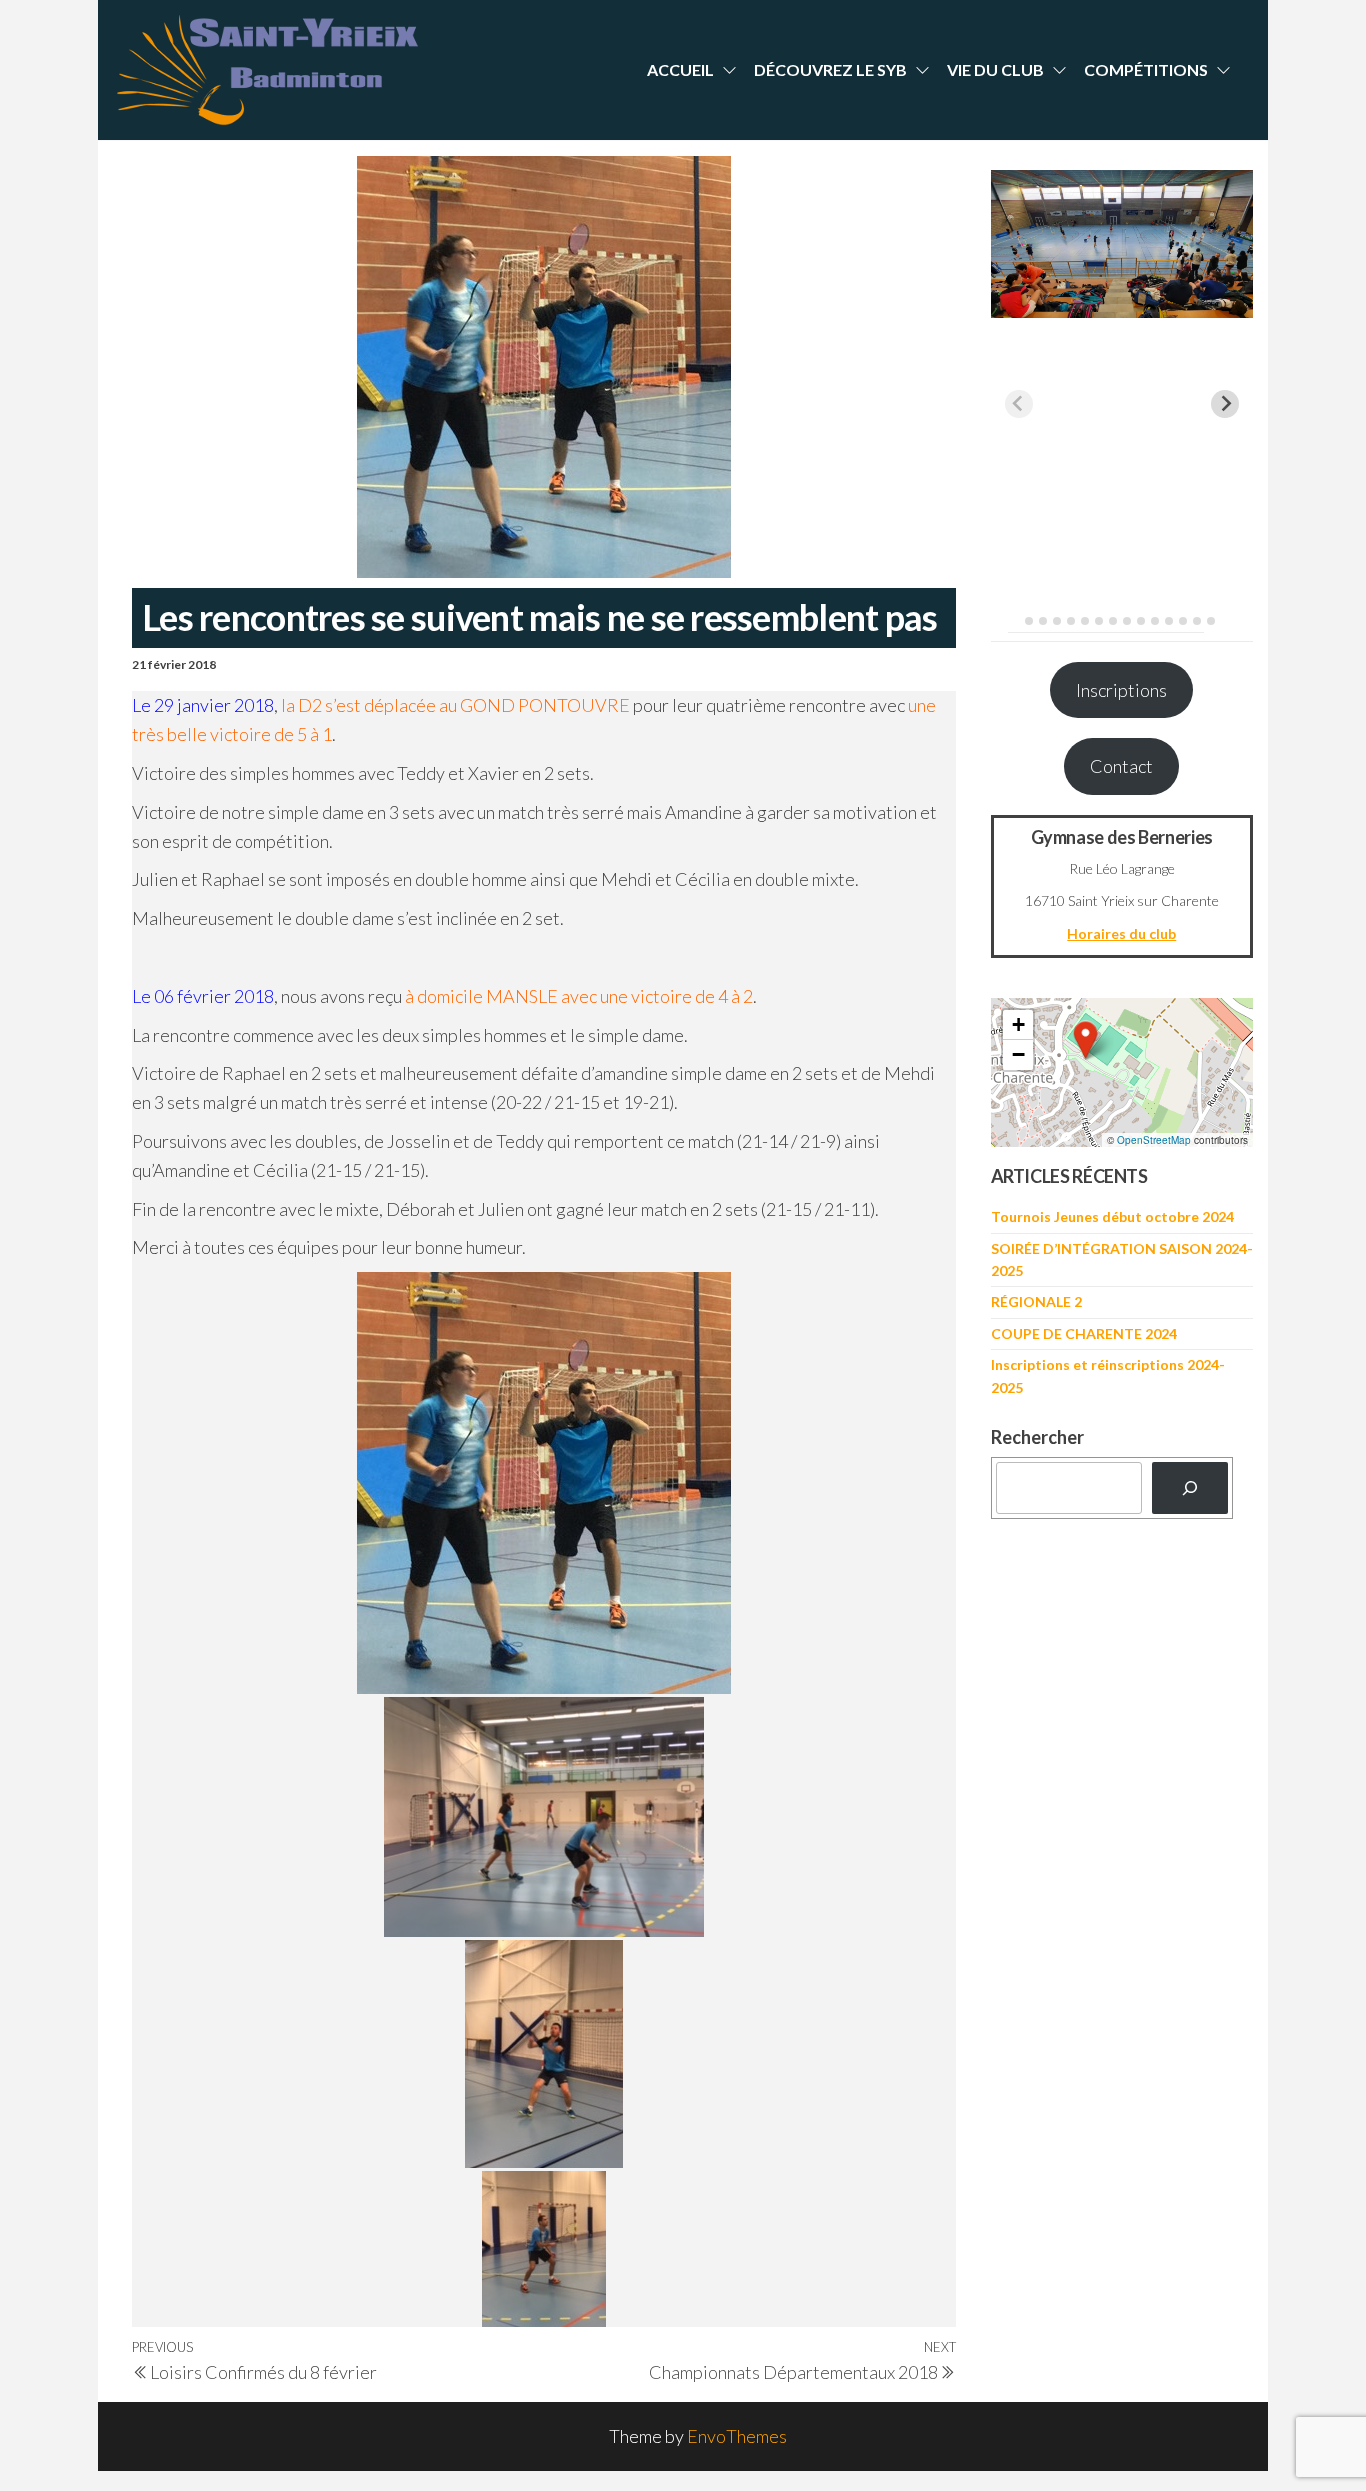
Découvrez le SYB (830, 69)
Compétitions (1146, 69)
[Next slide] (1225, 404)
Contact (1121, 766)
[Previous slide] (1019, 404)
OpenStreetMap (1154, 1140)
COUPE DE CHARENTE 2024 (1084, 1333)
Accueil (680, 69)
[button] (1086, 1040)
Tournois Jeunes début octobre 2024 (1112, 1216)
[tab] (1014, 620)
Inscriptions (1121, 690)
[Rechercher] (1190, 1488)
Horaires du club (1121, 933)
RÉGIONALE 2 (1036, 1301)
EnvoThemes (737, 2436)
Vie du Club (995, 69)
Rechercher (1037, 1437)
